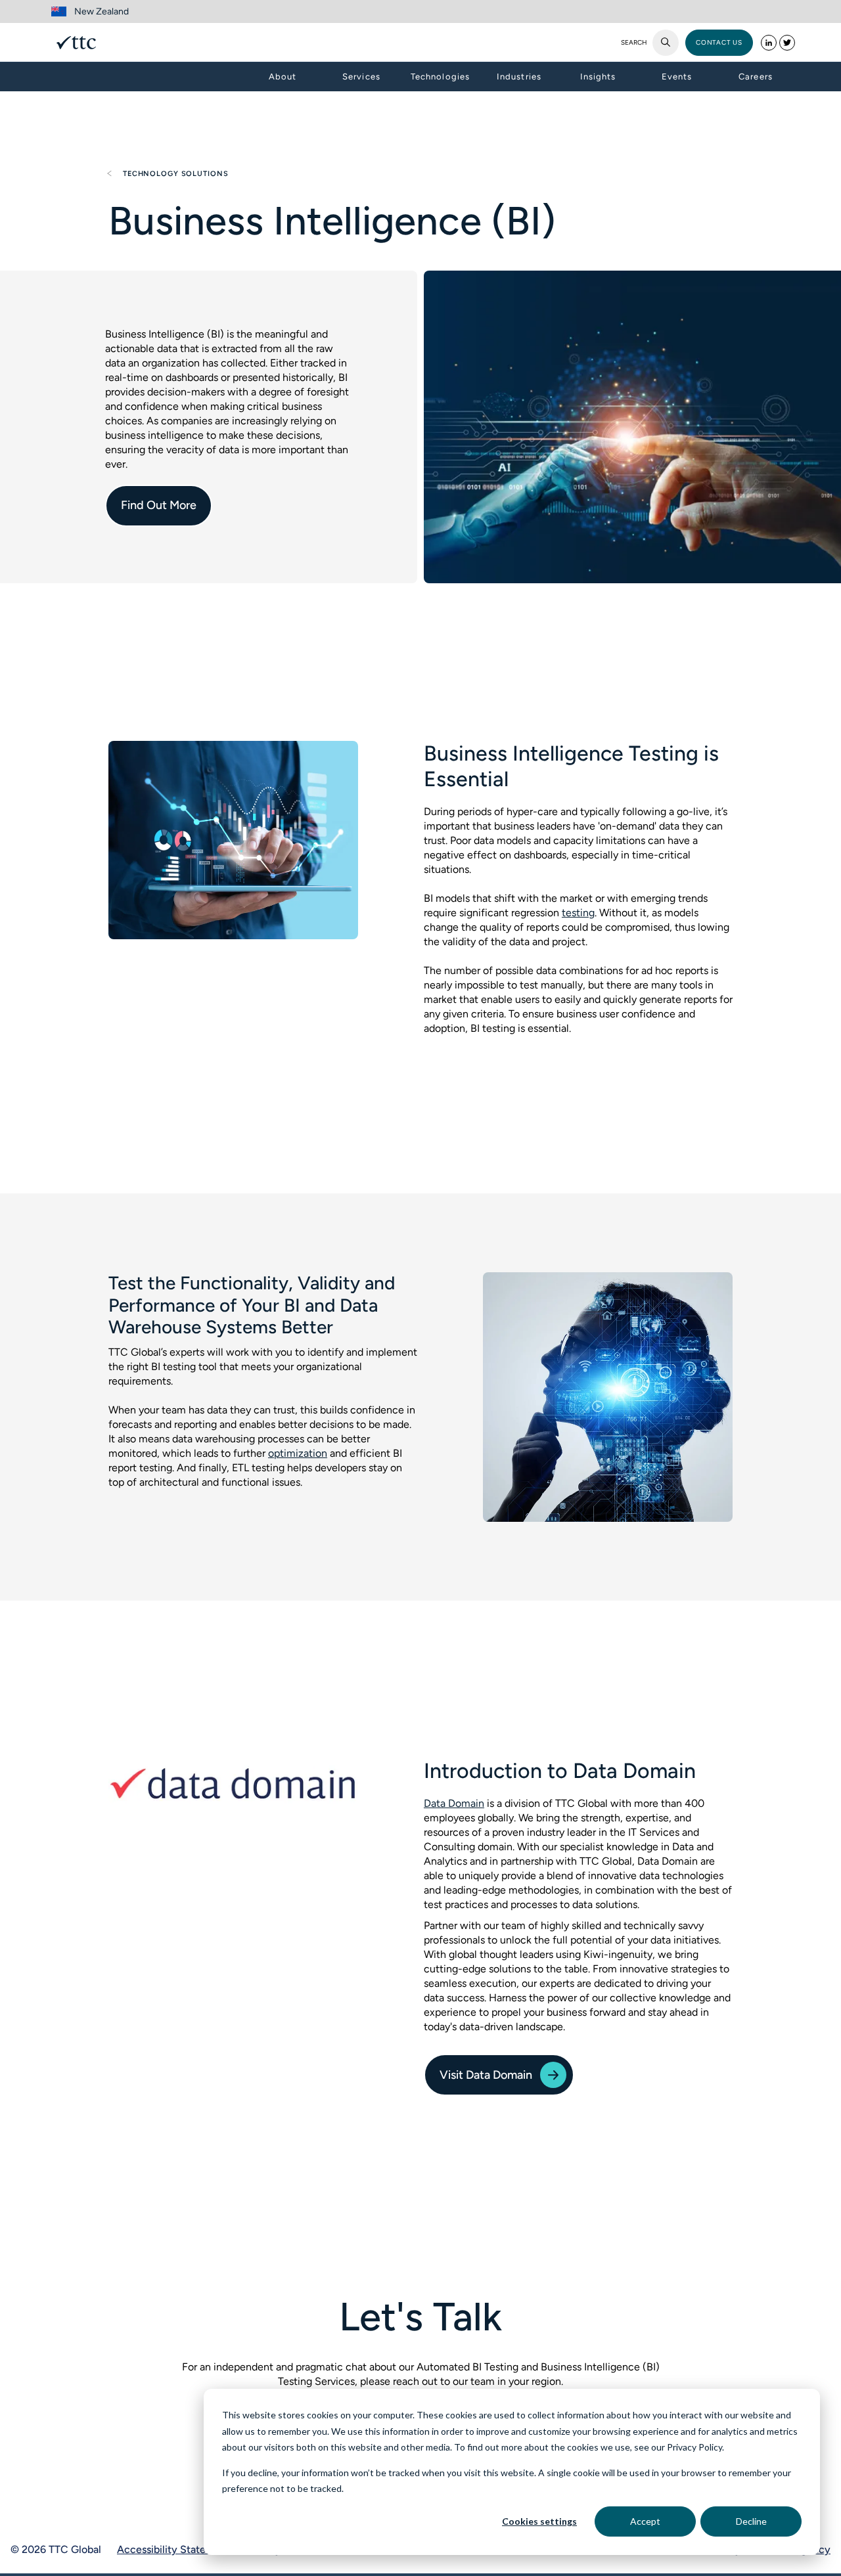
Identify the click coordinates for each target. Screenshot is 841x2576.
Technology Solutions (174, 174)
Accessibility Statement (174, 2549)
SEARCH (634, 43)
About (283, 77)
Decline (751, 2521)
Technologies (440, 77)
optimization (298, 1453)
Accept (645, 2521)
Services (361, 77)
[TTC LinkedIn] (769, 43)
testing (578, 913)
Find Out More (159, 505)
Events (677, 77)
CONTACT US (719, 42)
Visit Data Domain (486, 2075)
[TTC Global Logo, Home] (76, 43)
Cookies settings (539, 2521)
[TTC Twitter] (787, 43)
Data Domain (454, 1803)
